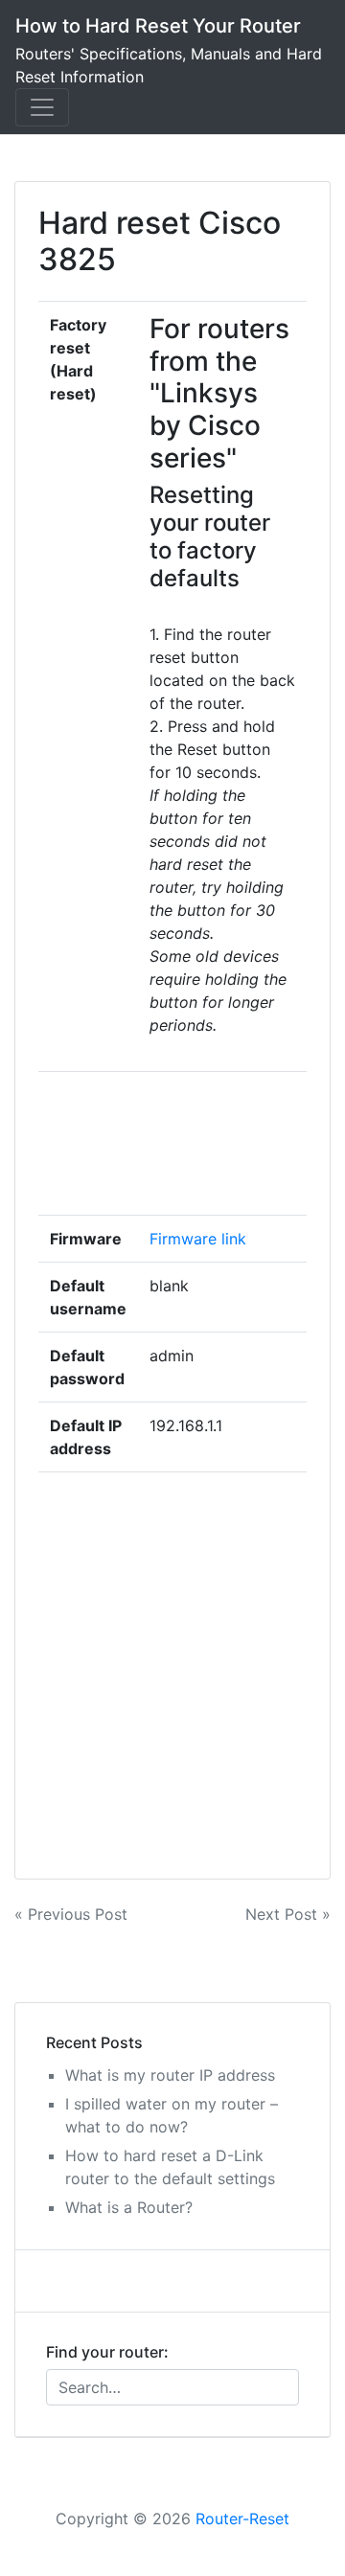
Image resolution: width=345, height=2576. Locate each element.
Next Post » (288, 1914)
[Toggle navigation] (42, 107)
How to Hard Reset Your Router (158, 26)
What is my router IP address (170, 2075)
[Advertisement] (222, 1143)
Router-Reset (242, 2519)
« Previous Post (71, 1914)
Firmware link (198, 1239)
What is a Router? (129, 2207)
